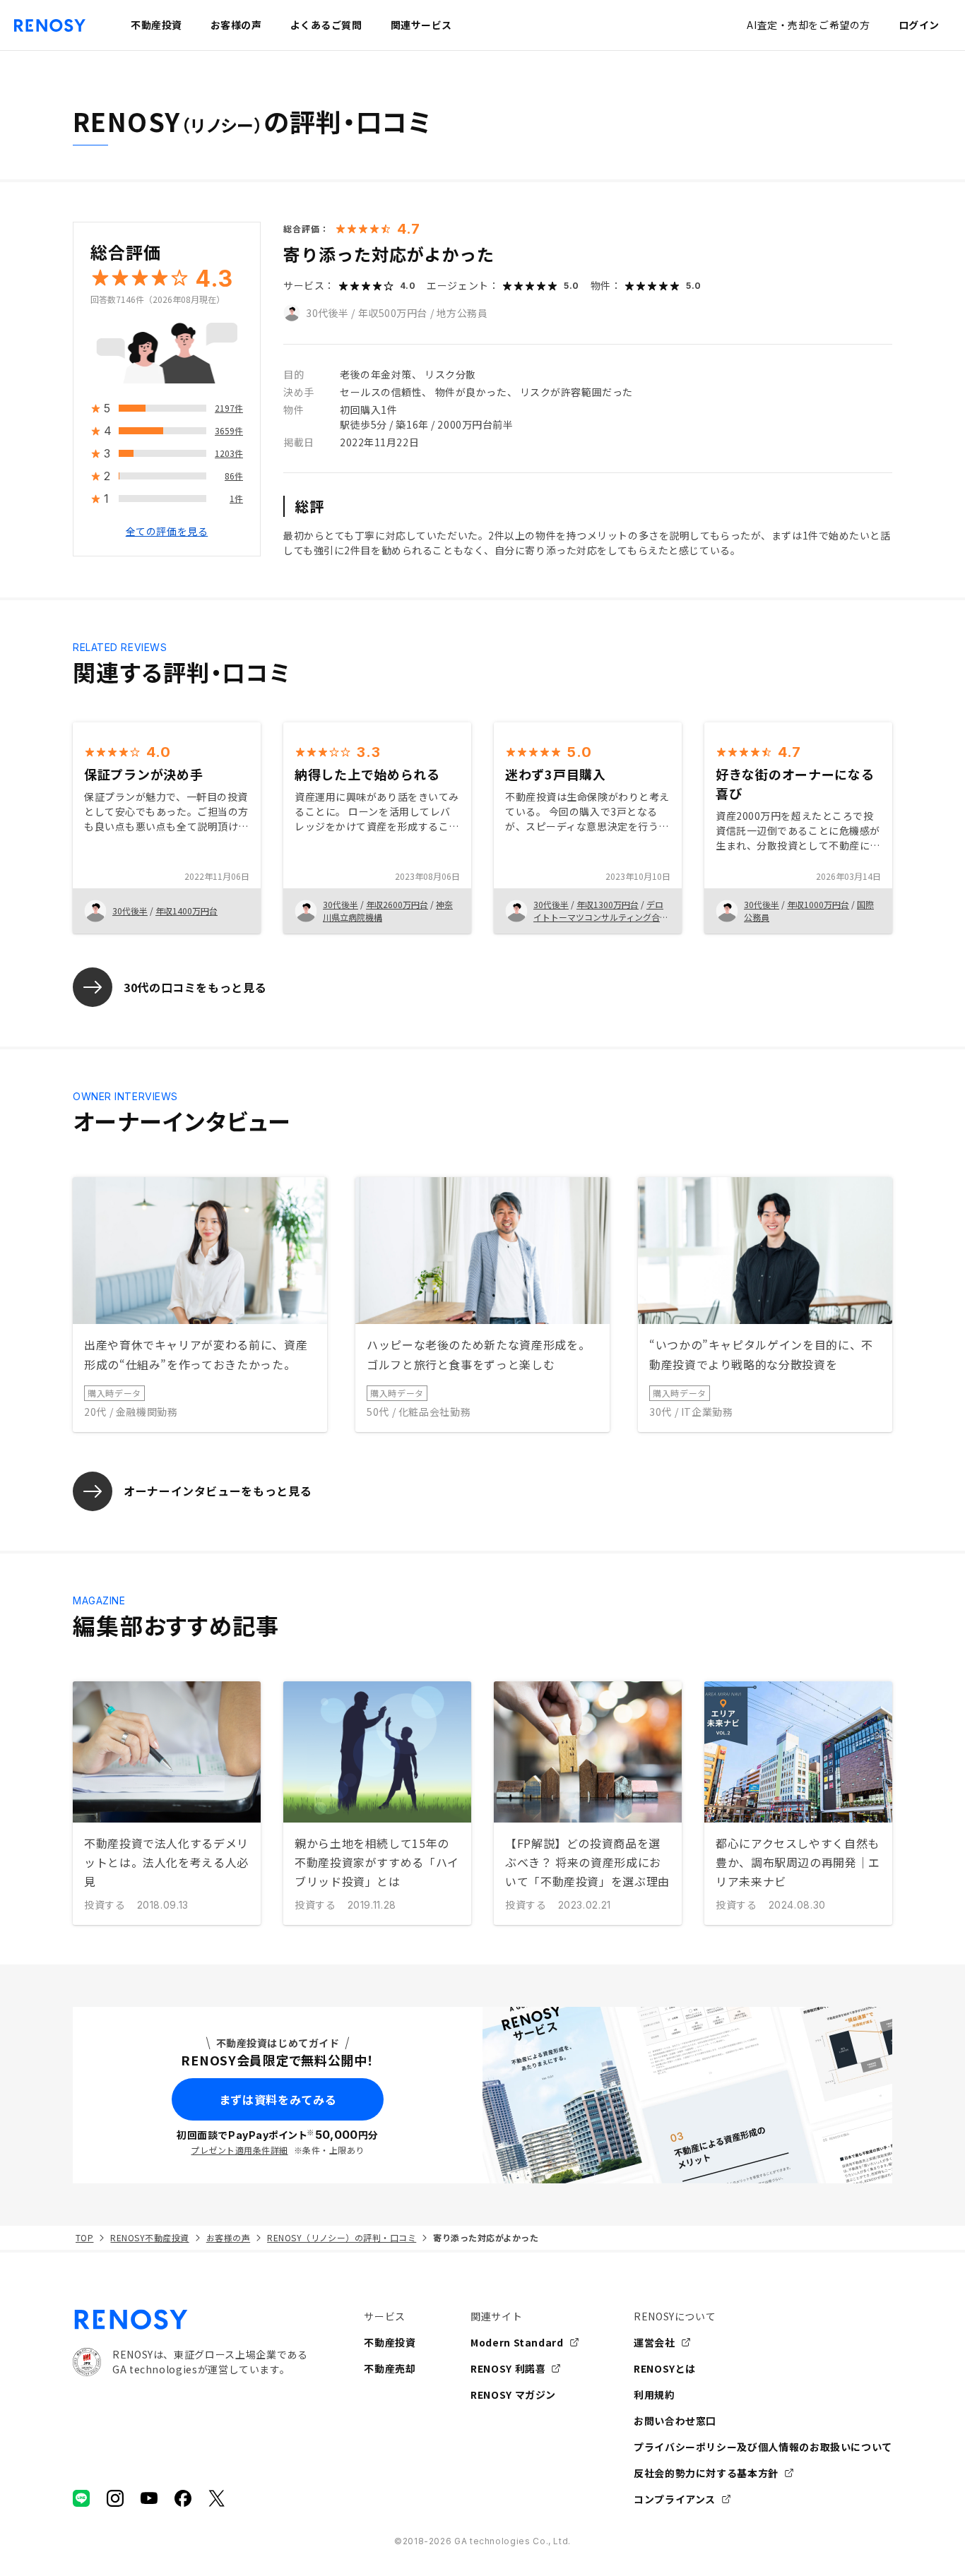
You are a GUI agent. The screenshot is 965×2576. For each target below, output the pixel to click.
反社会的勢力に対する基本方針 (706, 2473)
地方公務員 (462, 313)
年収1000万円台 (818, 904)
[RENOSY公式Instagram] (115, 2498)
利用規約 (655, 2395)
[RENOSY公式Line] (81, 2498)
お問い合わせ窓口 (675, 2421)
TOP (84, 2237)
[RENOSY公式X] (217, 2498)
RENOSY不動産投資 (149, 2237)
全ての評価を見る (167, 532)
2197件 (229, 409)
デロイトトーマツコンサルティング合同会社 (601, 917)
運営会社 (655, 2342)
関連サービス (421, 25)
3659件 (229, 431)
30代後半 (327, 313)
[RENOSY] (190, 2320)
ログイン (919, 25)
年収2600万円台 (397, 904)
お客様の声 (228, 2237)
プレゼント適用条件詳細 (239, 2150)
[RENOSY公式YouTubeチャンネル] (149, 2498)
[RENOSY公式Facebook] (183, 2498)
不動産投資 (390, 2342)
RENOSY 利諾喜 (508, 2368)
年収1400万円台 (187, 911)
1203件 (229, 454)
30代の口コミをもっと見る (195, 987)
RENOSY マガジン (513, 2395)
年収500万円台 (393, 313)
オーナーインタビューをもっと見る (218, 1491)
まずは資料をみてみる (278, 2099)
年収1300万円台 (608, 904)
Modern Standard (517, 2342)
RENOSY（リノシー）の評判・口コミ (342, 2237)
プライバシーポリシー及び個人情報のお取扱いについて (763, 2447)
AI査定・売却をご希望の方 (808, 25)
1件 (236, 499)
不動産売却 (390, 2368)
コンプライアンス (675, 2499)
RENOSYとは (665, 2368)
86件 (234, 476)
